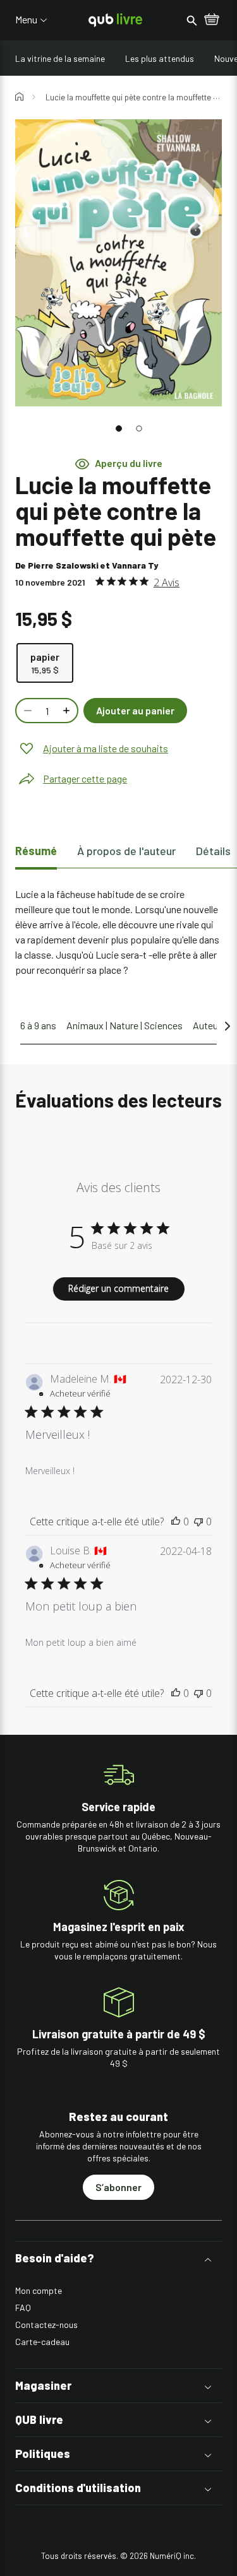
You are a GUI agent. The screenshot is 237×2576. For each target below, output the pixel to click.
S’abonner (118, 2187)
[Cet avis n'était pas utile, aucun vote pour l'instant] (198, 1521)
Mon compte (39, 2290)
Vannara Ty (135, 565)
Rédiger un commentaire (118, 1288)
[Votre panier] (212, 20)
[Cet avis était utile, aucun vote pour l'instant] (176, 1521)
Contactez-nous (46, 2325)
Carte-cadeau (42, 2342)
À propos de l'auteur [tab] (126, 851)
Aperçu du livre (129, 463)
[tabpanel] (118, 932)
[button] (119, 428)
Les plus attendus (160, 58)
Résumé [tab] (36, 851)
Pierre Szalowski (63, 565)
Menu (26, 20)
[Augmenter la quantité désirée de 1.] (68, 711)
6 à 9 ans (38, 1025)
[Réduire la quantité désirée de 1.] (27, 711)
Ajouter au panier (135, 710)
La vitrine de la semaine (60, 58)
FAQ (23, 2307)
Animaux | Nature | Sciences (125, 1025)
